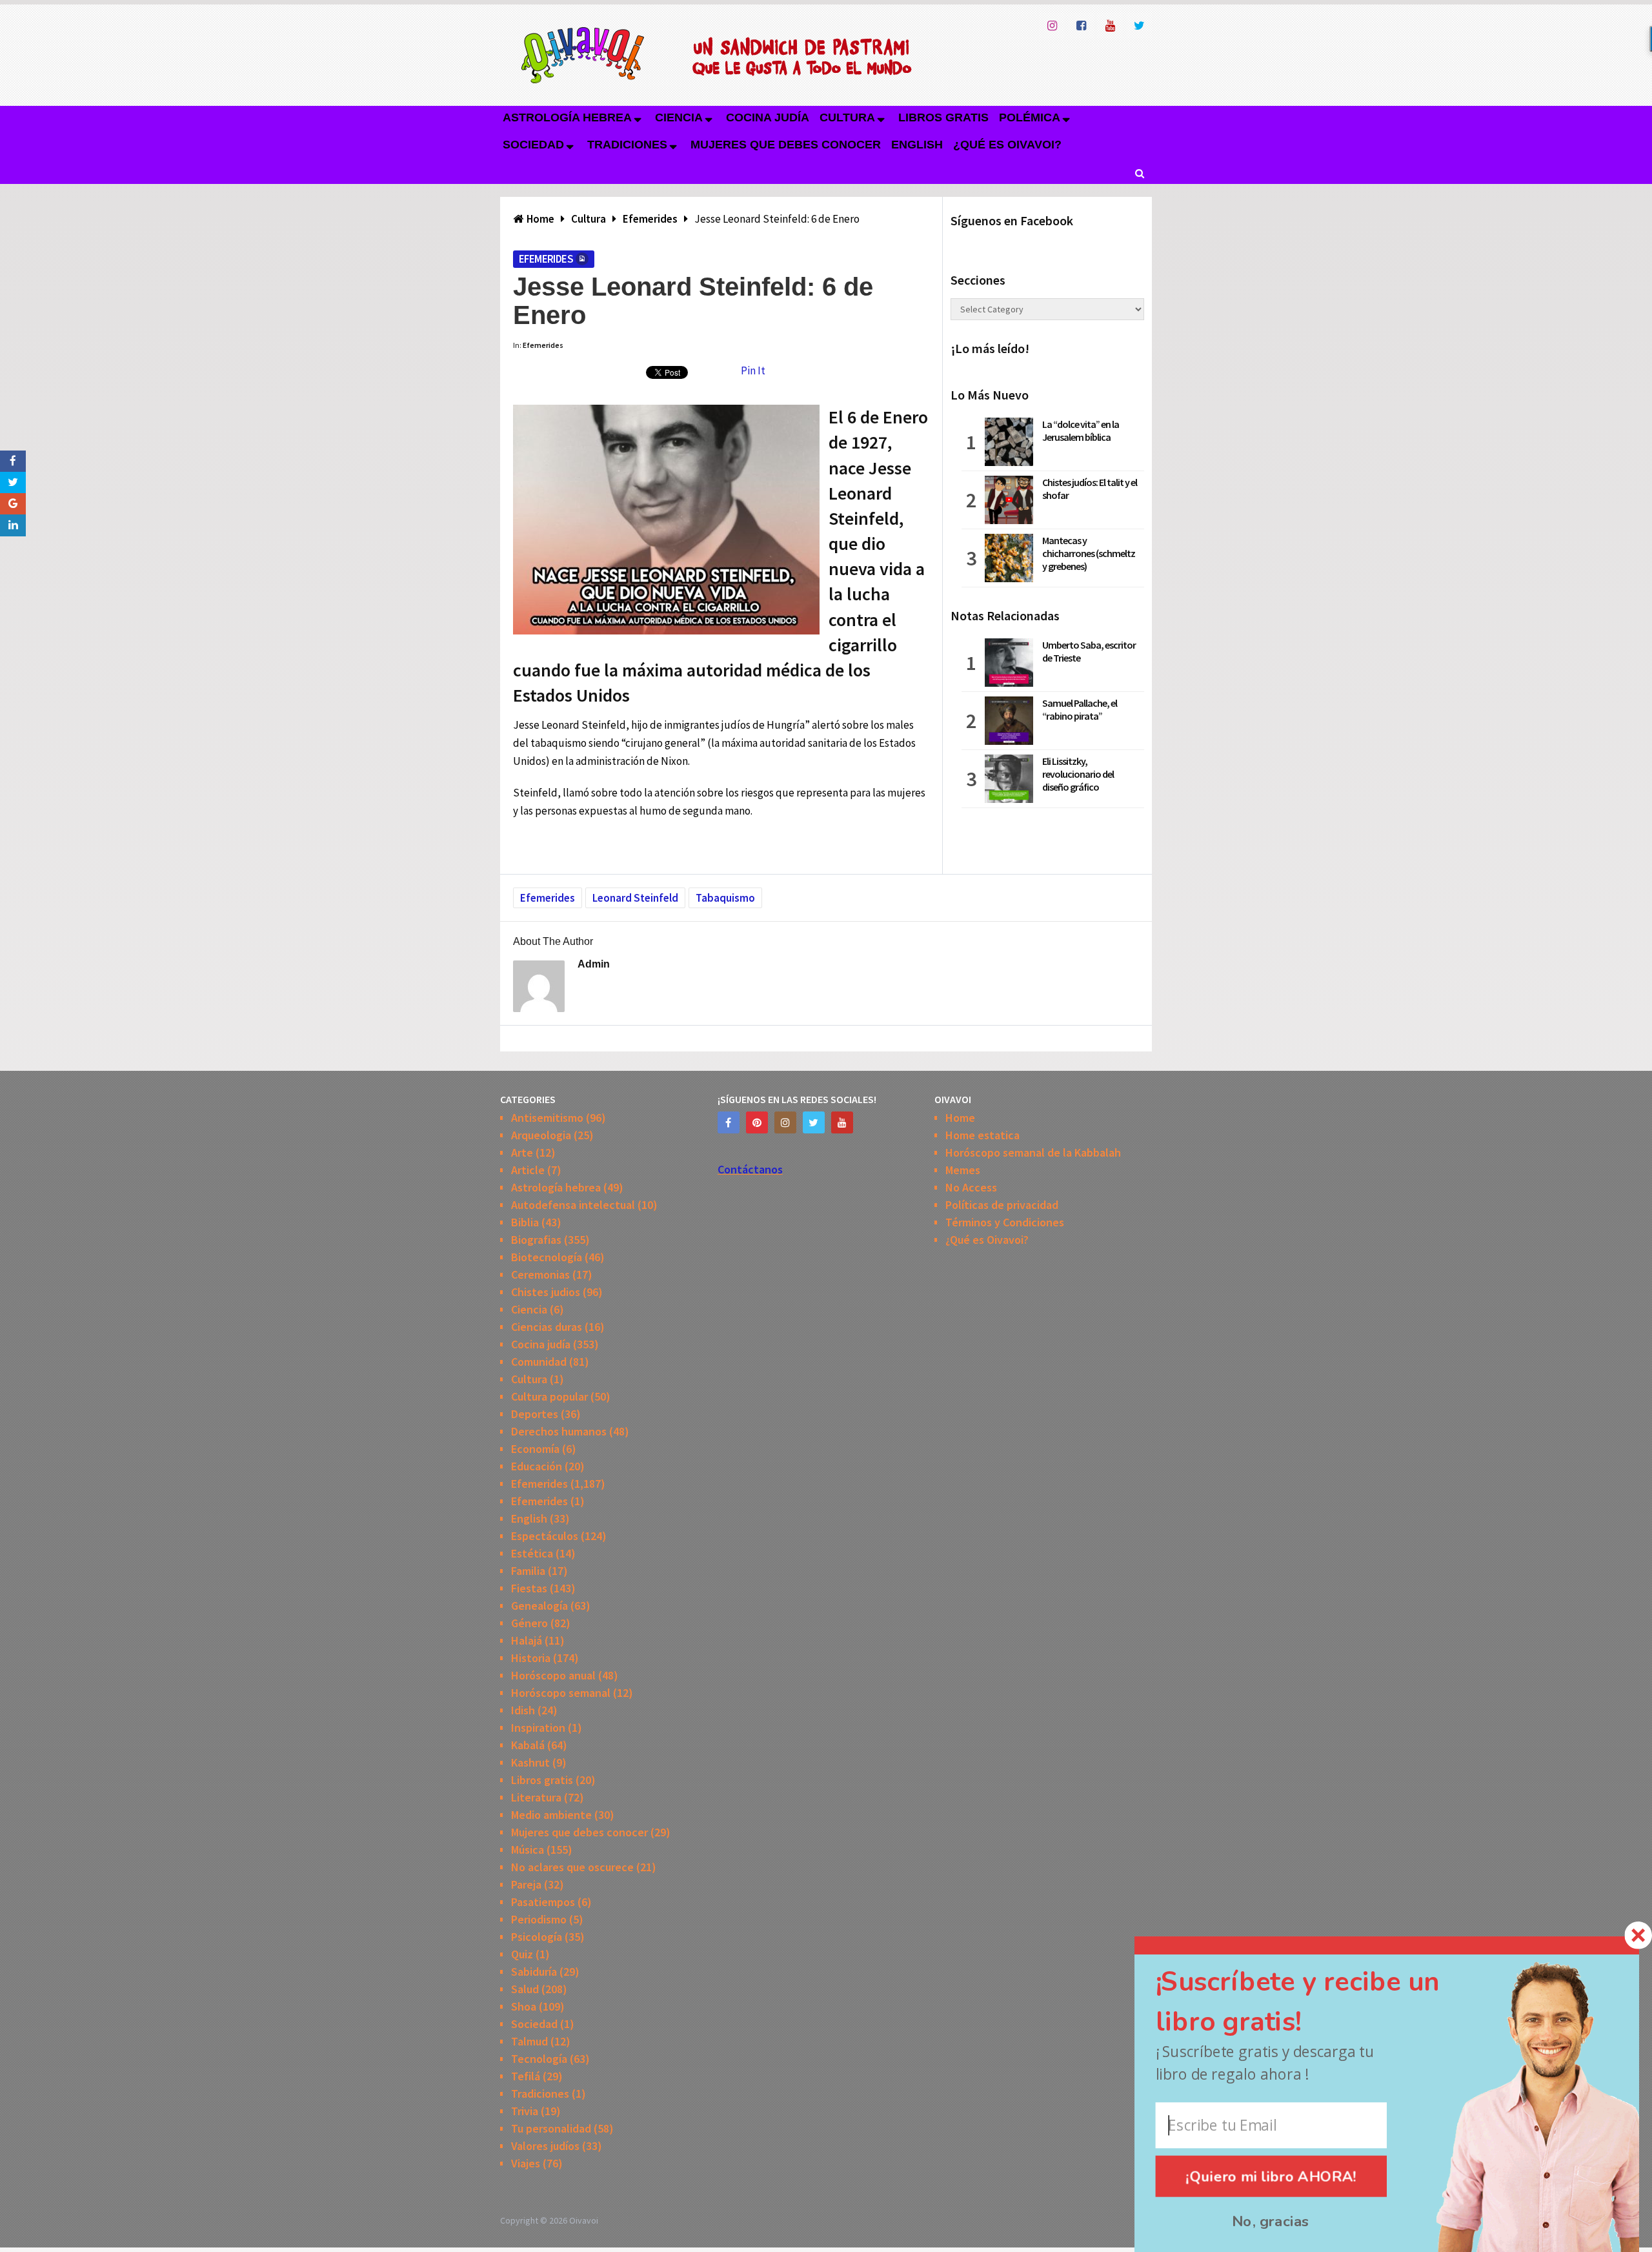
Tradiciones (627, 145)
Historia (531, 1658)
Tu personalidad (551, 2128)
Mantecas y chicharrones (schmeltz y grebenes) (1089, 553)
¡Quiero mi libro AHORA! (1272, 2176)
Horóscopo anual (553, 1675)
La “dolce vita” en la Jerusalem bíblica (1081, 431)
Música (528, 1850)
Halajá (527, 1640)
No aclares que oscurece (572, 1867)
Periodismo (539, 1919)
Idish (523, 1710)
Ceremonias (540, 1274)
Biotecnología (547, 1257)
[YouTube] (842, 1122)
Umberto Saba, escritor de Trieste (1089, 651)
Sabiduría (534, 1972)
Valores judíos (545, 2146)
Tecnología (539, 2059)
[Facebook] (729, 1122)
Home (960, 1118)
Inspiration (538, 1728)
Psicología (537, 1937)
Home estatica (982, 1135)
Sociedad (533, 145)
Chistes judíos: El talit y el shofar (1090, 489)
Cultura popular (549, 1396)
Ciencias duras (547, 1327)
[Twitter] (814, 1122)
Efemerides (546, 259)
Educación (537, 1466)
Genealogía (539, 1606)
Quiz (522, 1954)
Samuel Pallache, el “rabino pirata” (1080, 709)
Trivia (525, 2111)
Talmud (529, 2041)
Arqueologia (541, 1135)
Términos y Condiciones (1005, 1222)
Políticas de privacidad (1002, 1205)
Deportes (535, 1414)
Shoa (524, 2006)
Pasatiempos (543, 1902)
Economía (535, 1449)
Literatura (536, 1797)
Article (528, 1170)
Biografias (536, 1240)
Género (529, 1623)
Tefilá (526, 2076)
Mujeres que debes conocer (786, 145)
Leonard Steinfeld (635, 898)
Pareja (526, 1884)
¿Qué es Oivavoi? (1007, 145)
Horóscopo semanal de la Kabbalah (1033, 1152)
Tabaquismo (725, 898)
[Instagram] (785, 1122)
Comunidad (539, 1362)
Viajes (526, 2163)
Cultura (847, 117)
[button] (1321, 2002)
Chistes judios (546, 1292)
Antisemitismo (547, 1118)
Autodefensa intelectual (573, 1205)
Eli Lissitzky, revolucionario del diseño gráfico (1078, 774)
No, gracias (1271, 2221)
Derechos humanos (559, 1431)
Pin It (753, 370)
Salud (525, 1989)
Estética (532, 1553)
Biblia (525, 1222)
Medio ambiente (551, 1815)
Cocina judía (768, 117)
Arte (522, 1152)
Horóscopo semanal (561, 1693)
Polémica (1030, 117)
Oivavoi (584, 2220)
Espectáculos (545, 1536)
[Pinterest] (757, 1122)
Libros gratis (943, 117)
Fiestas (529, 1588)
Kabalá (528, 1745)
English (917, 145)
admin (594, 964)
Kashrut (530, 1762)
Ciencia (679, 117)
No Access (971, 1187)
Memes (963, 1170)
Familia (528, 1571)
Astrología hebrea (567, 117)
